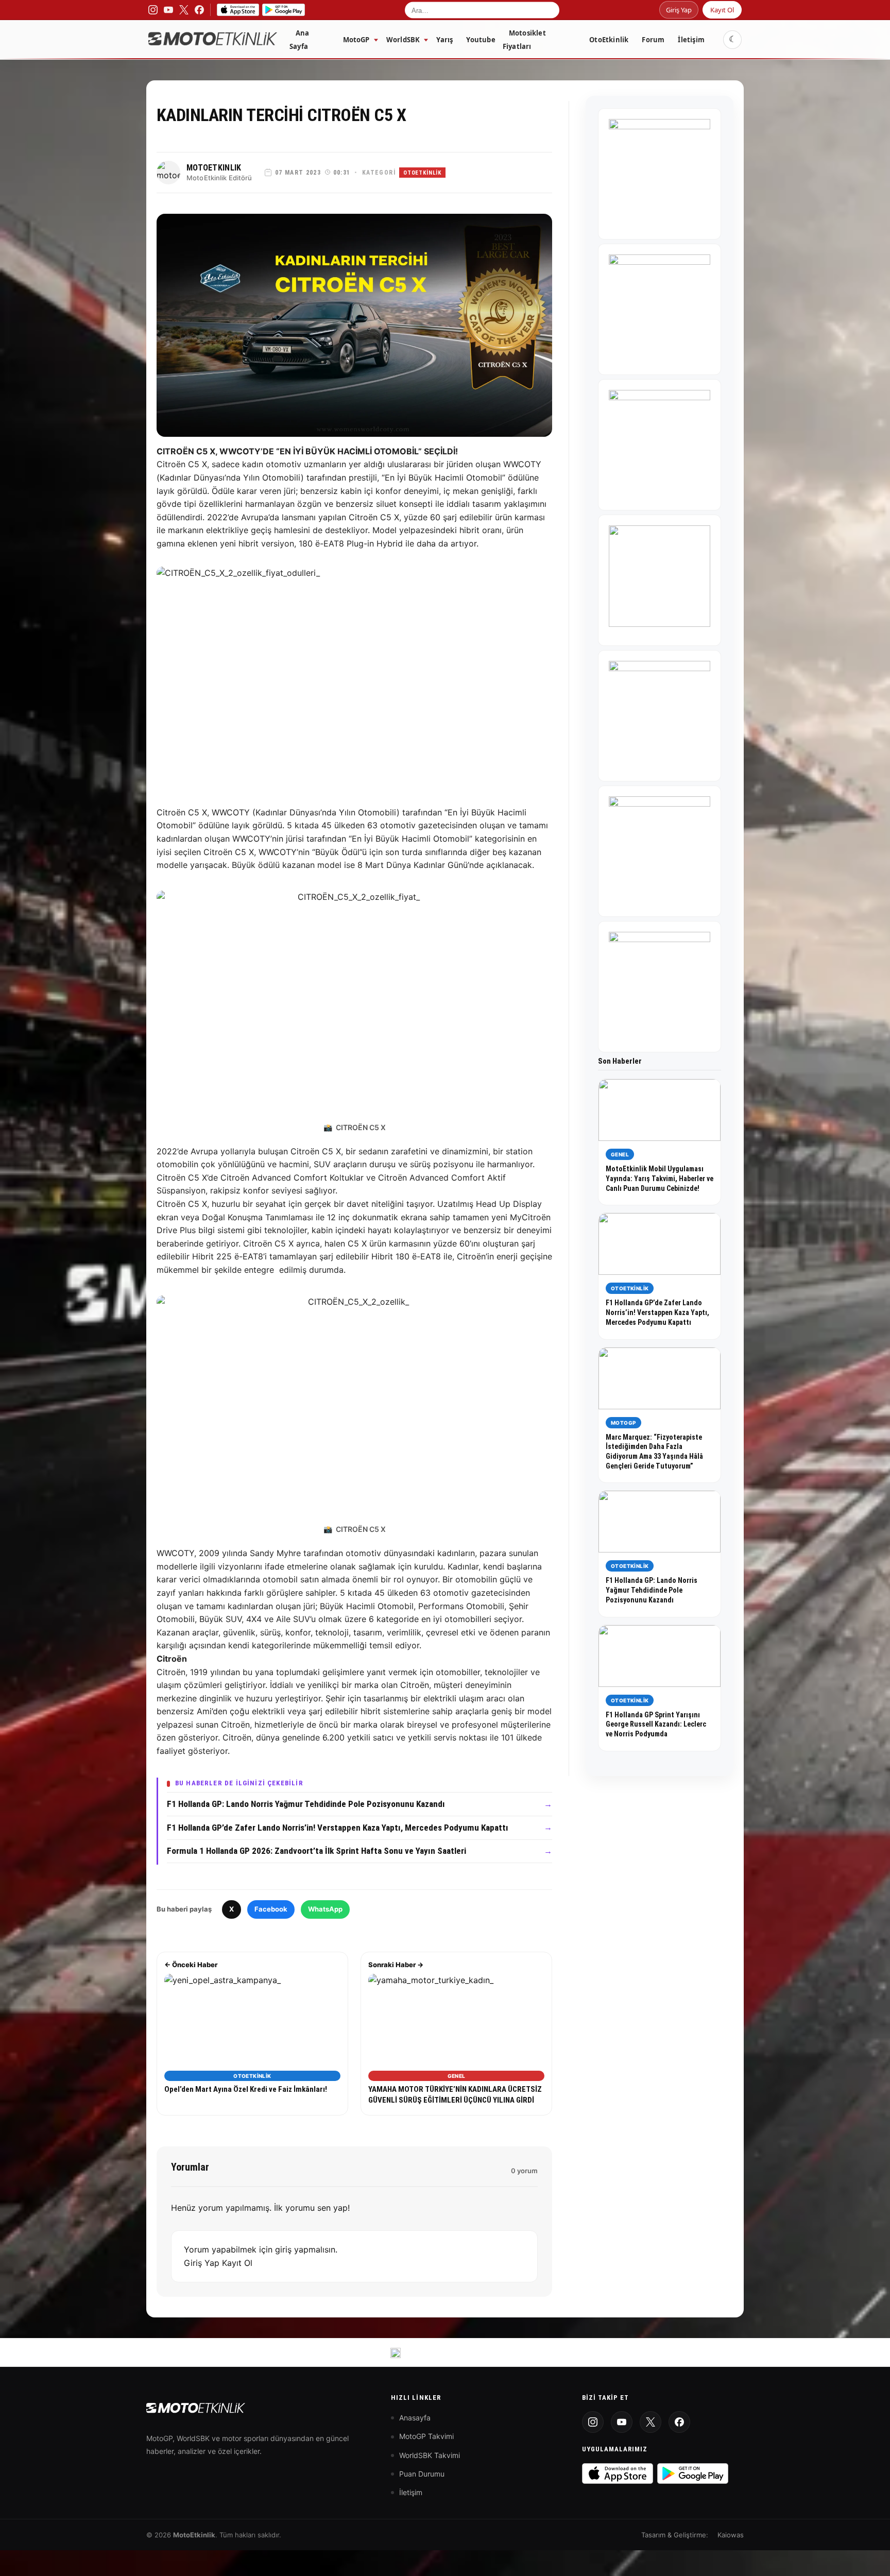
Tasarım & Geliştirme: (675, 2535)
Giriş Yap (679, 10)
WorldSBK (403, 40)
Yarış (444, 40)
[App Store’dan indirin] (238, 10)
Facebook (271, 1909)
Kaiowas (731, 2535)
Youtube (481, 40)
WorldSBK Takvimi (430, 2455)
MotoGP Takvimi (426, 2436)
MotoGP (356, 40)
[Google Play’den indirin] (284, 10)
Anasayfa (415, 2418)
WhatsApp (325, 1909)
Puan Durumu (422, 2474)
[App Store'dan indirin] (618, 2473)
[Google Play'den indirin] (693, 2473)
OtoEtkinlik (609, 40)
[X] (651, 2422)
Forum (653, 40)
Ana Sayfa (299, 40)
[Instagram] (593, 2422)
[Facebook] (679, 2422)
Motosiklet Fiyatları (524, 40)
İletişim (691, 40)
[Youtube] (622, 2422)
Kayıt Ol (722, 10)
